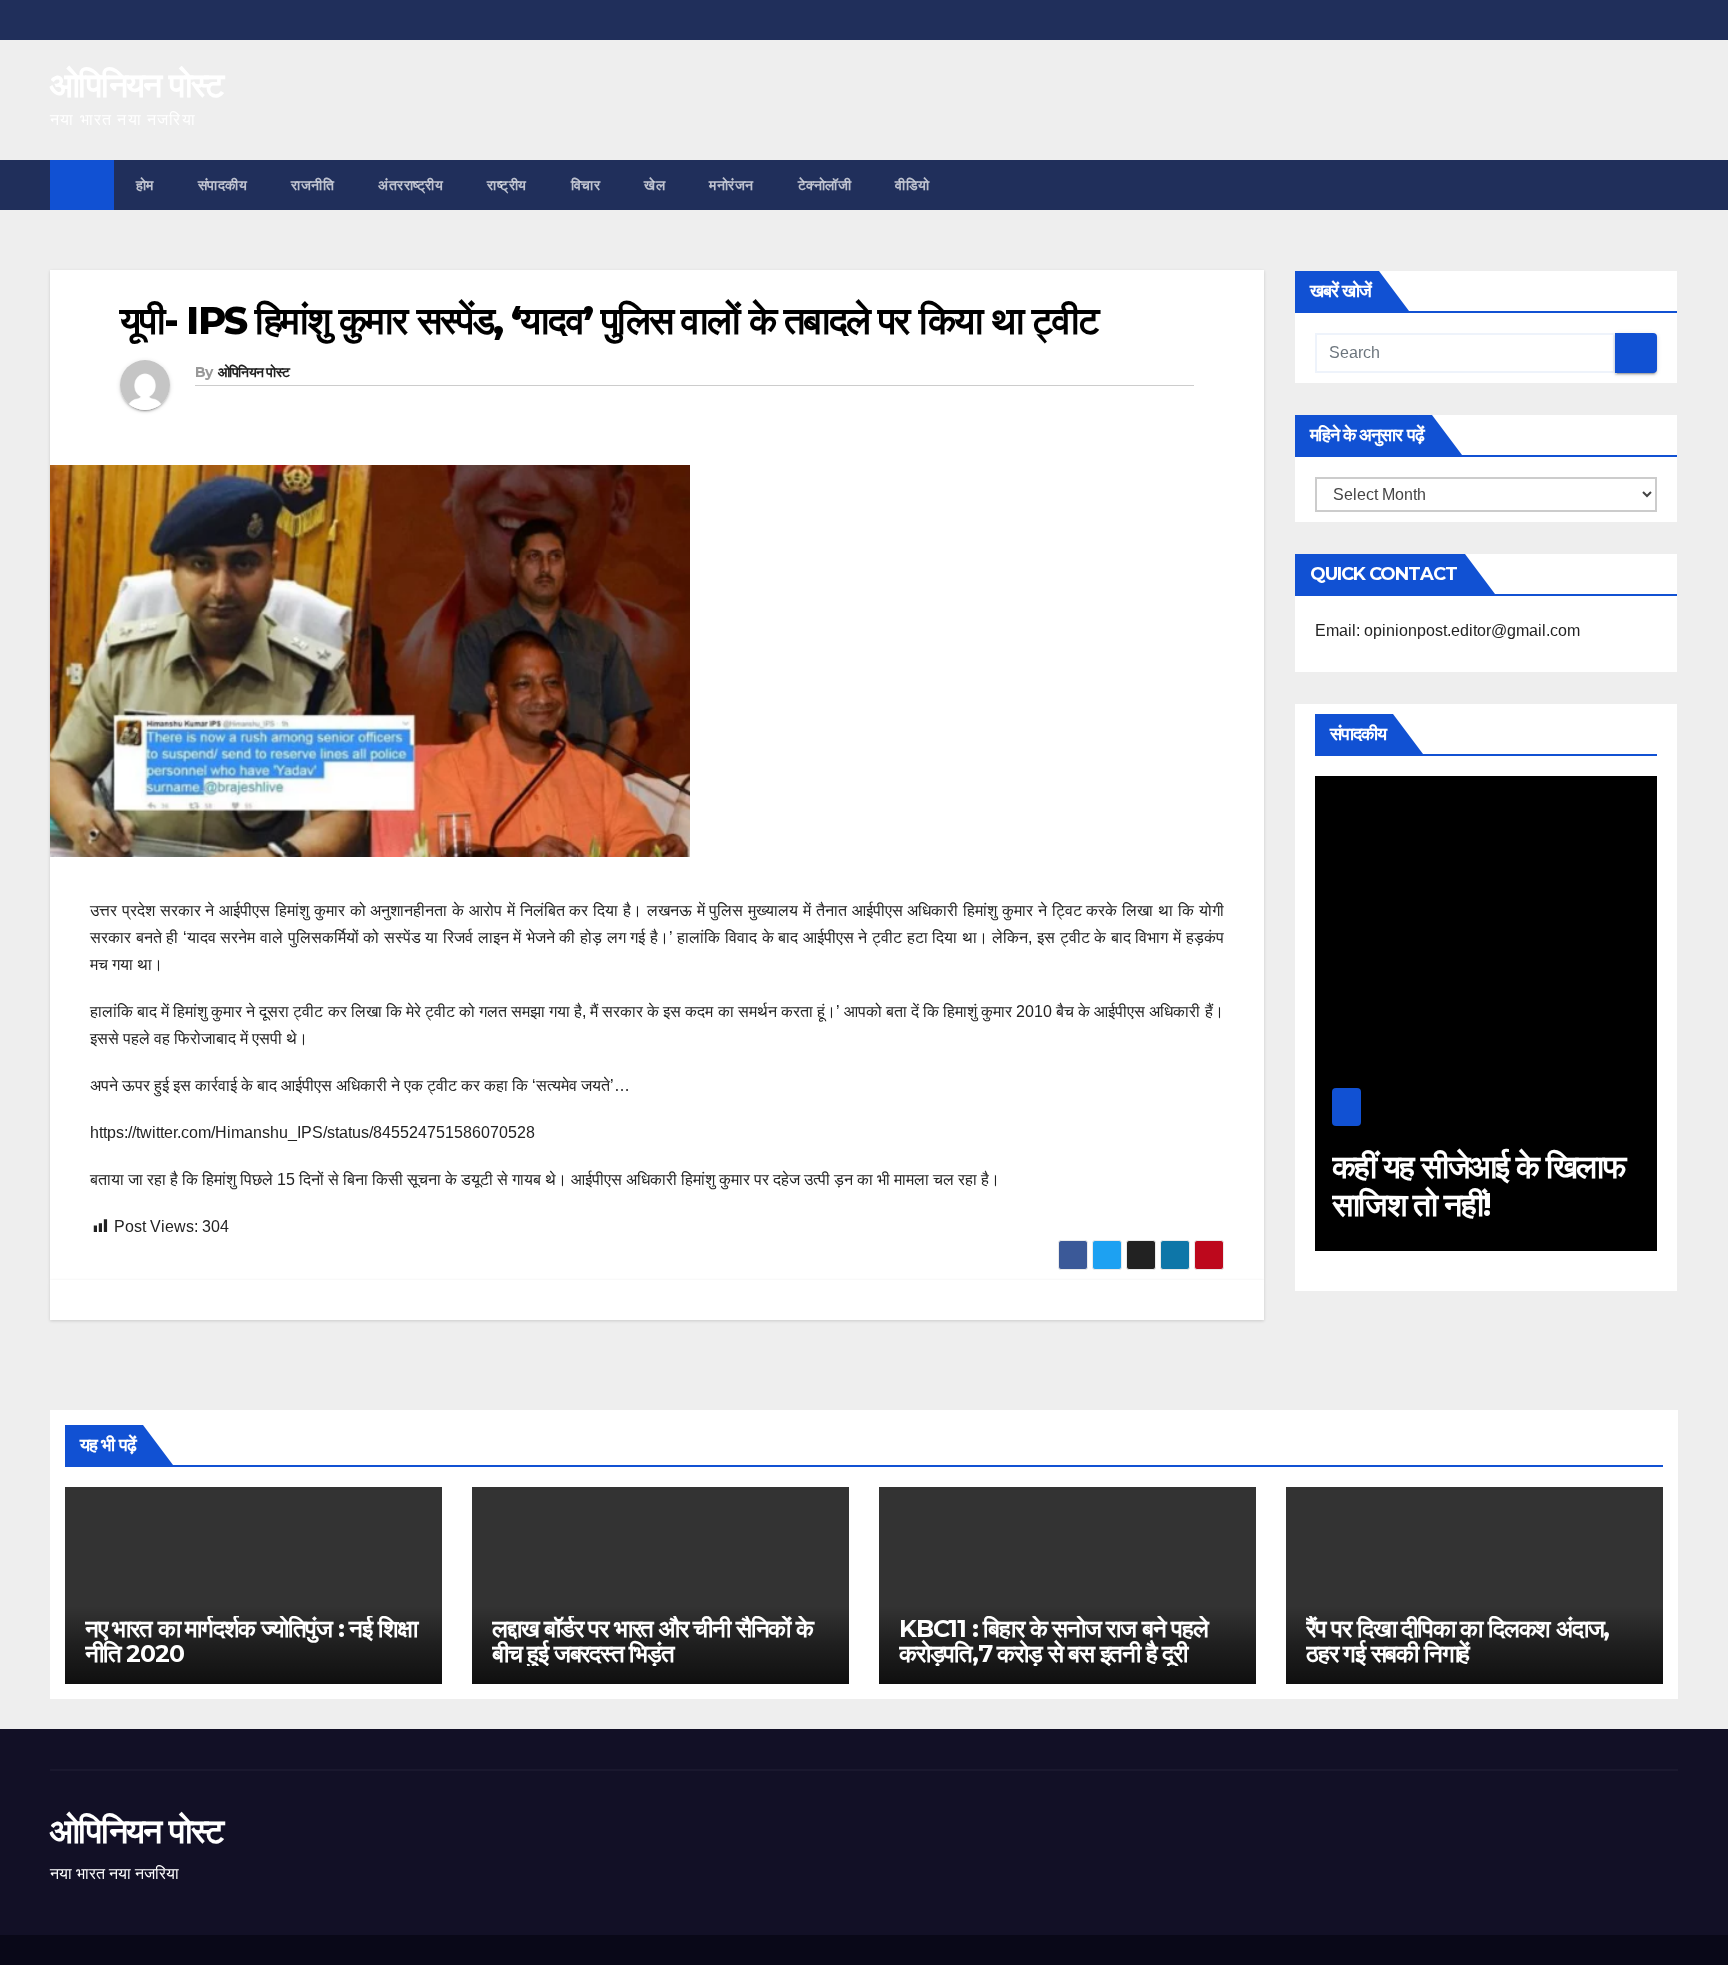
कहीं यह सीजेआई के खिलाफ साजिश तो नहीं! (1453, 1185)
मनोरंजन (731, 185)
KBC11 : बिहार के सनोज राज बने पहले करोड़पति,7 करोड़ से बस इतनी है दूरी (1053, 1641)
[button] (1664, 184)
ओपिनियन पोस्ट (136, 85)
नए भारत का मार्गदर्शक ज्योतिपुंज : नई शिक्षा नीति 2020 (250, 1641)
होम (145, 185)
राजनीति (312, 185)
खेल (654, 185)
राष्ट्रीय (507, 185)
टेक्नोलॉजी (825, 185)
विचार (586, 185)
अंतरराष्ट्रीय (410, 185)
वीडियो (912, 185)
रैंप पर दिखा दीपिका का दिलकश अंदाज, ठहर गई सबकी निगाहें (1457, 1641)
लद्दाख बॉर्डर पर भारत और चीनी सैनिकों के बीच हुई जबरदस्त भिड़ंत (652, 1641)
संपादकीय (223, 185)
